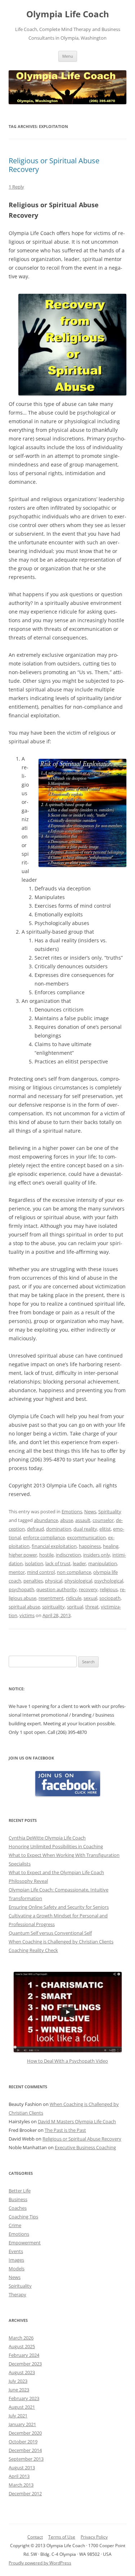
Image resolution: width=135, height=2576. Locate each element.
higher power (23, 1555)
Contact (35, 2537)
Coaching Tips (23, 2217)
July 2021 (18, 2416)
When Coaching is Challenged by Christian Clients (61, 1942)
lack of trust (58, 1563)
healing (111, 1546)
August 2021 (22, 2407)
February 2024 (24, 2355)
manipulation (103, 1563)
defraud (35, 1529)
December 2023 (25, 2364)
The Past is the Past (65, 2130)
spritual (75, 1607)
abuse (67, 1520)
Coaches (18, 2208)
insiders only (97, 1555)
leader (79, 1563)
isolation (34, 1563)
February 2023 (24, 2398)
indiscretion (68, 1555)
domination (59, 1529)
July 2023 (18, 2381)
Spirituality (110, 1511)
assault (83, 1520)
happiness (90, 1546)
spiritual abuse (24, 1607)
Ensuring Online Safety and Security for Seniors (59, 1907)
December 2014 (25, 2450)
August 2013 (22, 2467)
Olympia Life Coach (68, 14)
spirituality (53, 1607)
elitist (105, 1529)
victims (27, 1615)
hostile (46, 1555)
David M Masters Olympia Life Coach (77, 2121)
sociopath (110, 1598)
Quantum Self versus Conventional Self (50, 1933)
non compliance (74, 1572)
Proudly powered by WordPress (40, 2563)
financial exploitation (54, 1546)
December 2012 (25, 2493)
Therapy (17, 2294)
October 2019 (23, 2442)
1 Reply (16, 187)
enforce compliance (44, 1537)
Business (18, 2199)
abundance (46, 1520)
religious (109, 1589)
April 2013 (19, 2476)
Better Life (20, 2191)
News (90, 1511)
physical (54, 1581)
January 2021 (22, 2424)
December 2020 (25, 2433)
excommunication (86, 1537)
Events (16, 2251)
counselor (103, 1520)
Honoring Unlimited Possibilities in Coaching (56, 1846)
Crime (15, 2225)
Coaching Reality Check (33, 1950)
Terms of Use (62, 2537)
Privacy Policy (94, 2537)
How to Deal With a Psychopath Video (67, 2061)
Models (17, 2269)
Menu (68, 56)
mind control (41, 1572)
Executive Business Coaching (85, 2147)
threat (92, 1607)
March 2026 (21, 2338)
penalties (33, 1581)
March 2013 (21, 2485)
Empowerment (25, 2243)
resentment (51, 1598)
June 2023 (19, 2390)
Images (16, 2260)
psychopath (21, 1589)
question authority (57, 1589)
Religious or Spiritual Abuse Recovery (54, 165)
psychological (109, 1581)
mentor (17, 1572)
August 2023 (22, 2372)
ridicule (74, 1598)
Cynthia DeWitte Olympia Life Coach (47, 1838)
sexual (90, 1598)
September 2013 (26, 2459)
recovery (88, 1589)
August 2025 (22, 2346)
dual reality (85, 1529)
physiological (78, 1581)
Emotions (72, 1511)
